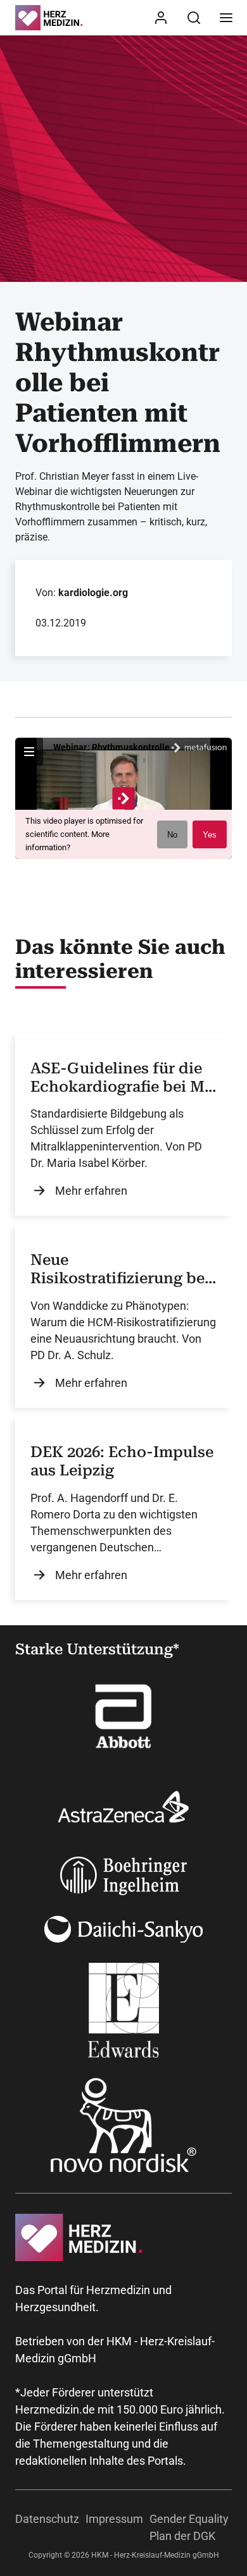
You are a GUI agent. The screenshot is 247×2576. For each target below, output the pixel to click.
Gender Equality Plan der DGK (189, 2527)
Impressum (114, 2519)
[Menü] (226, 18)
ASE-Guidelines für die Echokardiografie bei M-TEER (121, 1078)
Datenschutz (47, 2519)
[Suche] (194, 18)
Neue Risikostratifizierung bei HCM (120, 1269)
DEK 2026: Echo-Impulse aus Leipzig (122, 1461)
